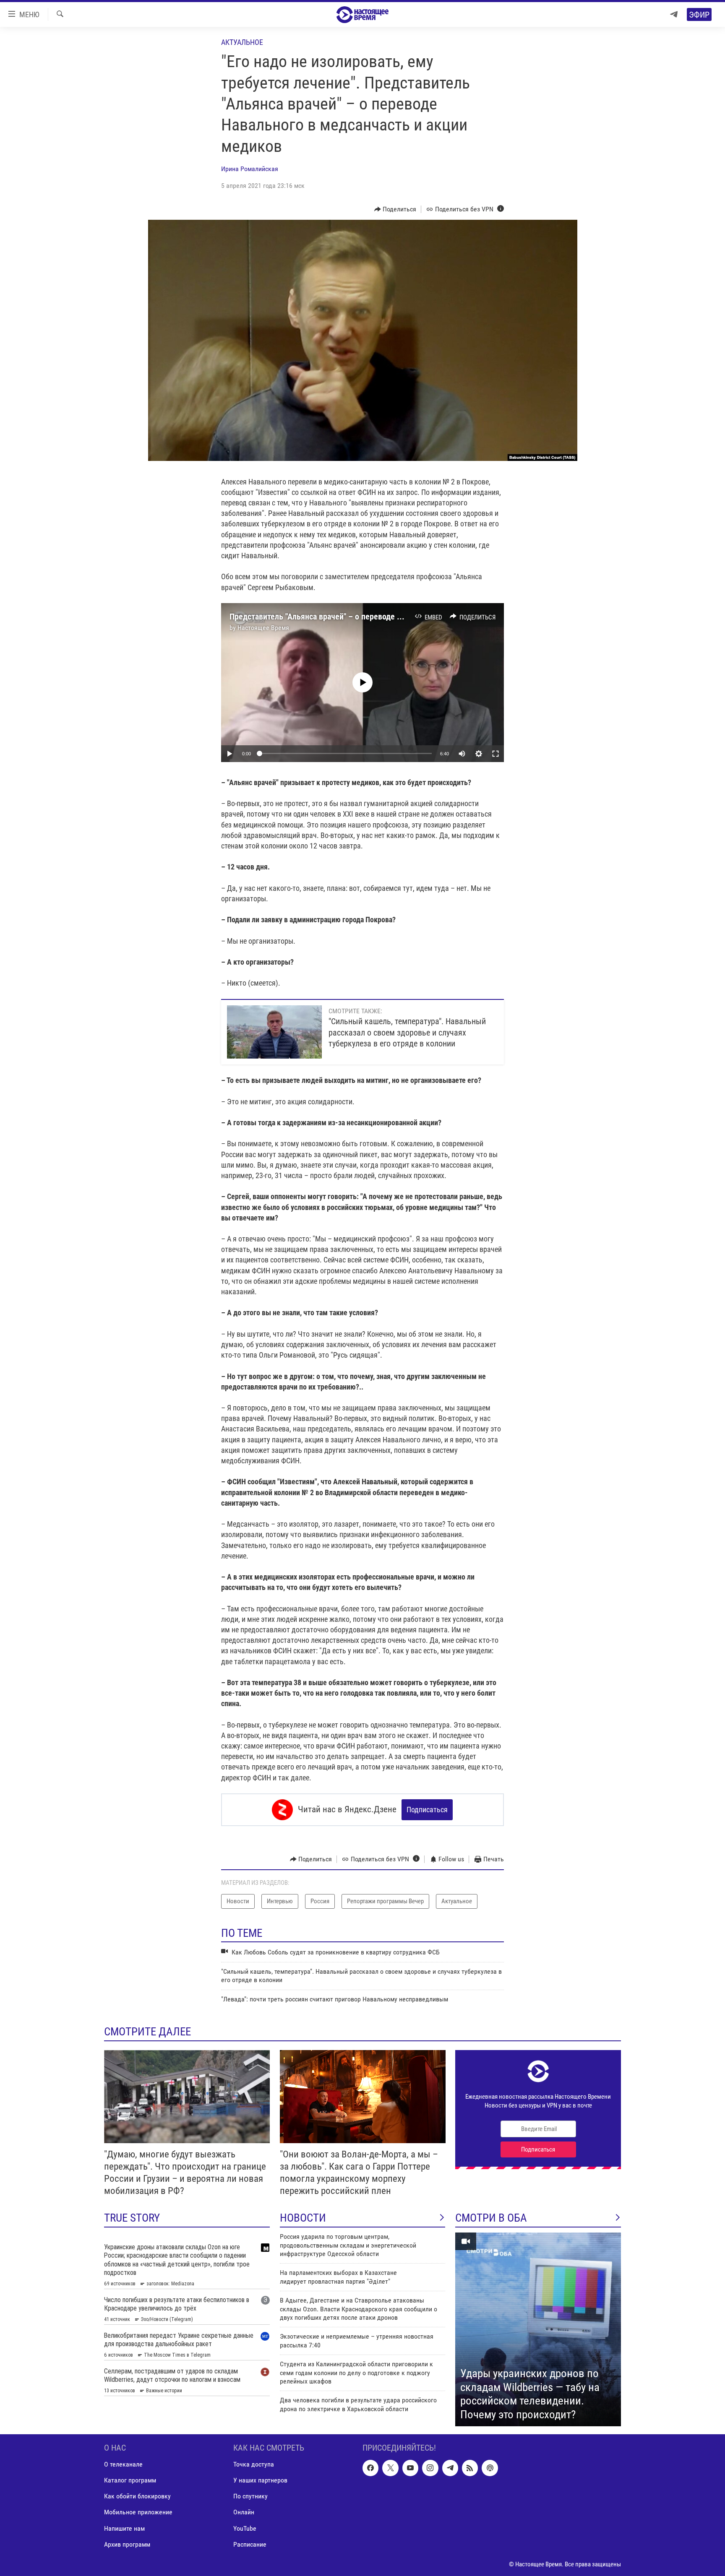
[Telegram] (674, 14)
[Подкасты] (490, 2468)
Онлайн (244, 2512)
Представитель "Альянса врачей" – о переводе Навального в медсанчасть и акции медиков (392, 617)
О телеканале (123, 2464)
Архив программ (127, 2544)
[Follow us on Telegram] (450, 2468)
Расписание (250, 2544)
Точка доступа (254, 2464)
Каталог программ (130, 2480)
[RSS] (470, 2468)
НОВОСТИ (303, 2218)
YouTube (245, 2528)
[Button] (395, 209)
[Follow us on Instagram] (430, 2468)
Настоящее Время (263, 628)
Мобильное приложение (138, 2512)
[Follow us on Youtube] (410, 2468)
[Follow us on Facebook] (370, 2468)
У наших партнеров (260, 2480)
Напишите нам (124, 2528)
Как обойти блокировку (137, 2496)
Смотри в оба (491, 2218)
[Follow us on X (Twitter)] (390, 2468)
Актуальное (242, 42)
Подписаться (427, 1810)
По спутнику (250, 2496)
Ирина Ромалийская (250, 169)
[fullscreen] (496, 754)
